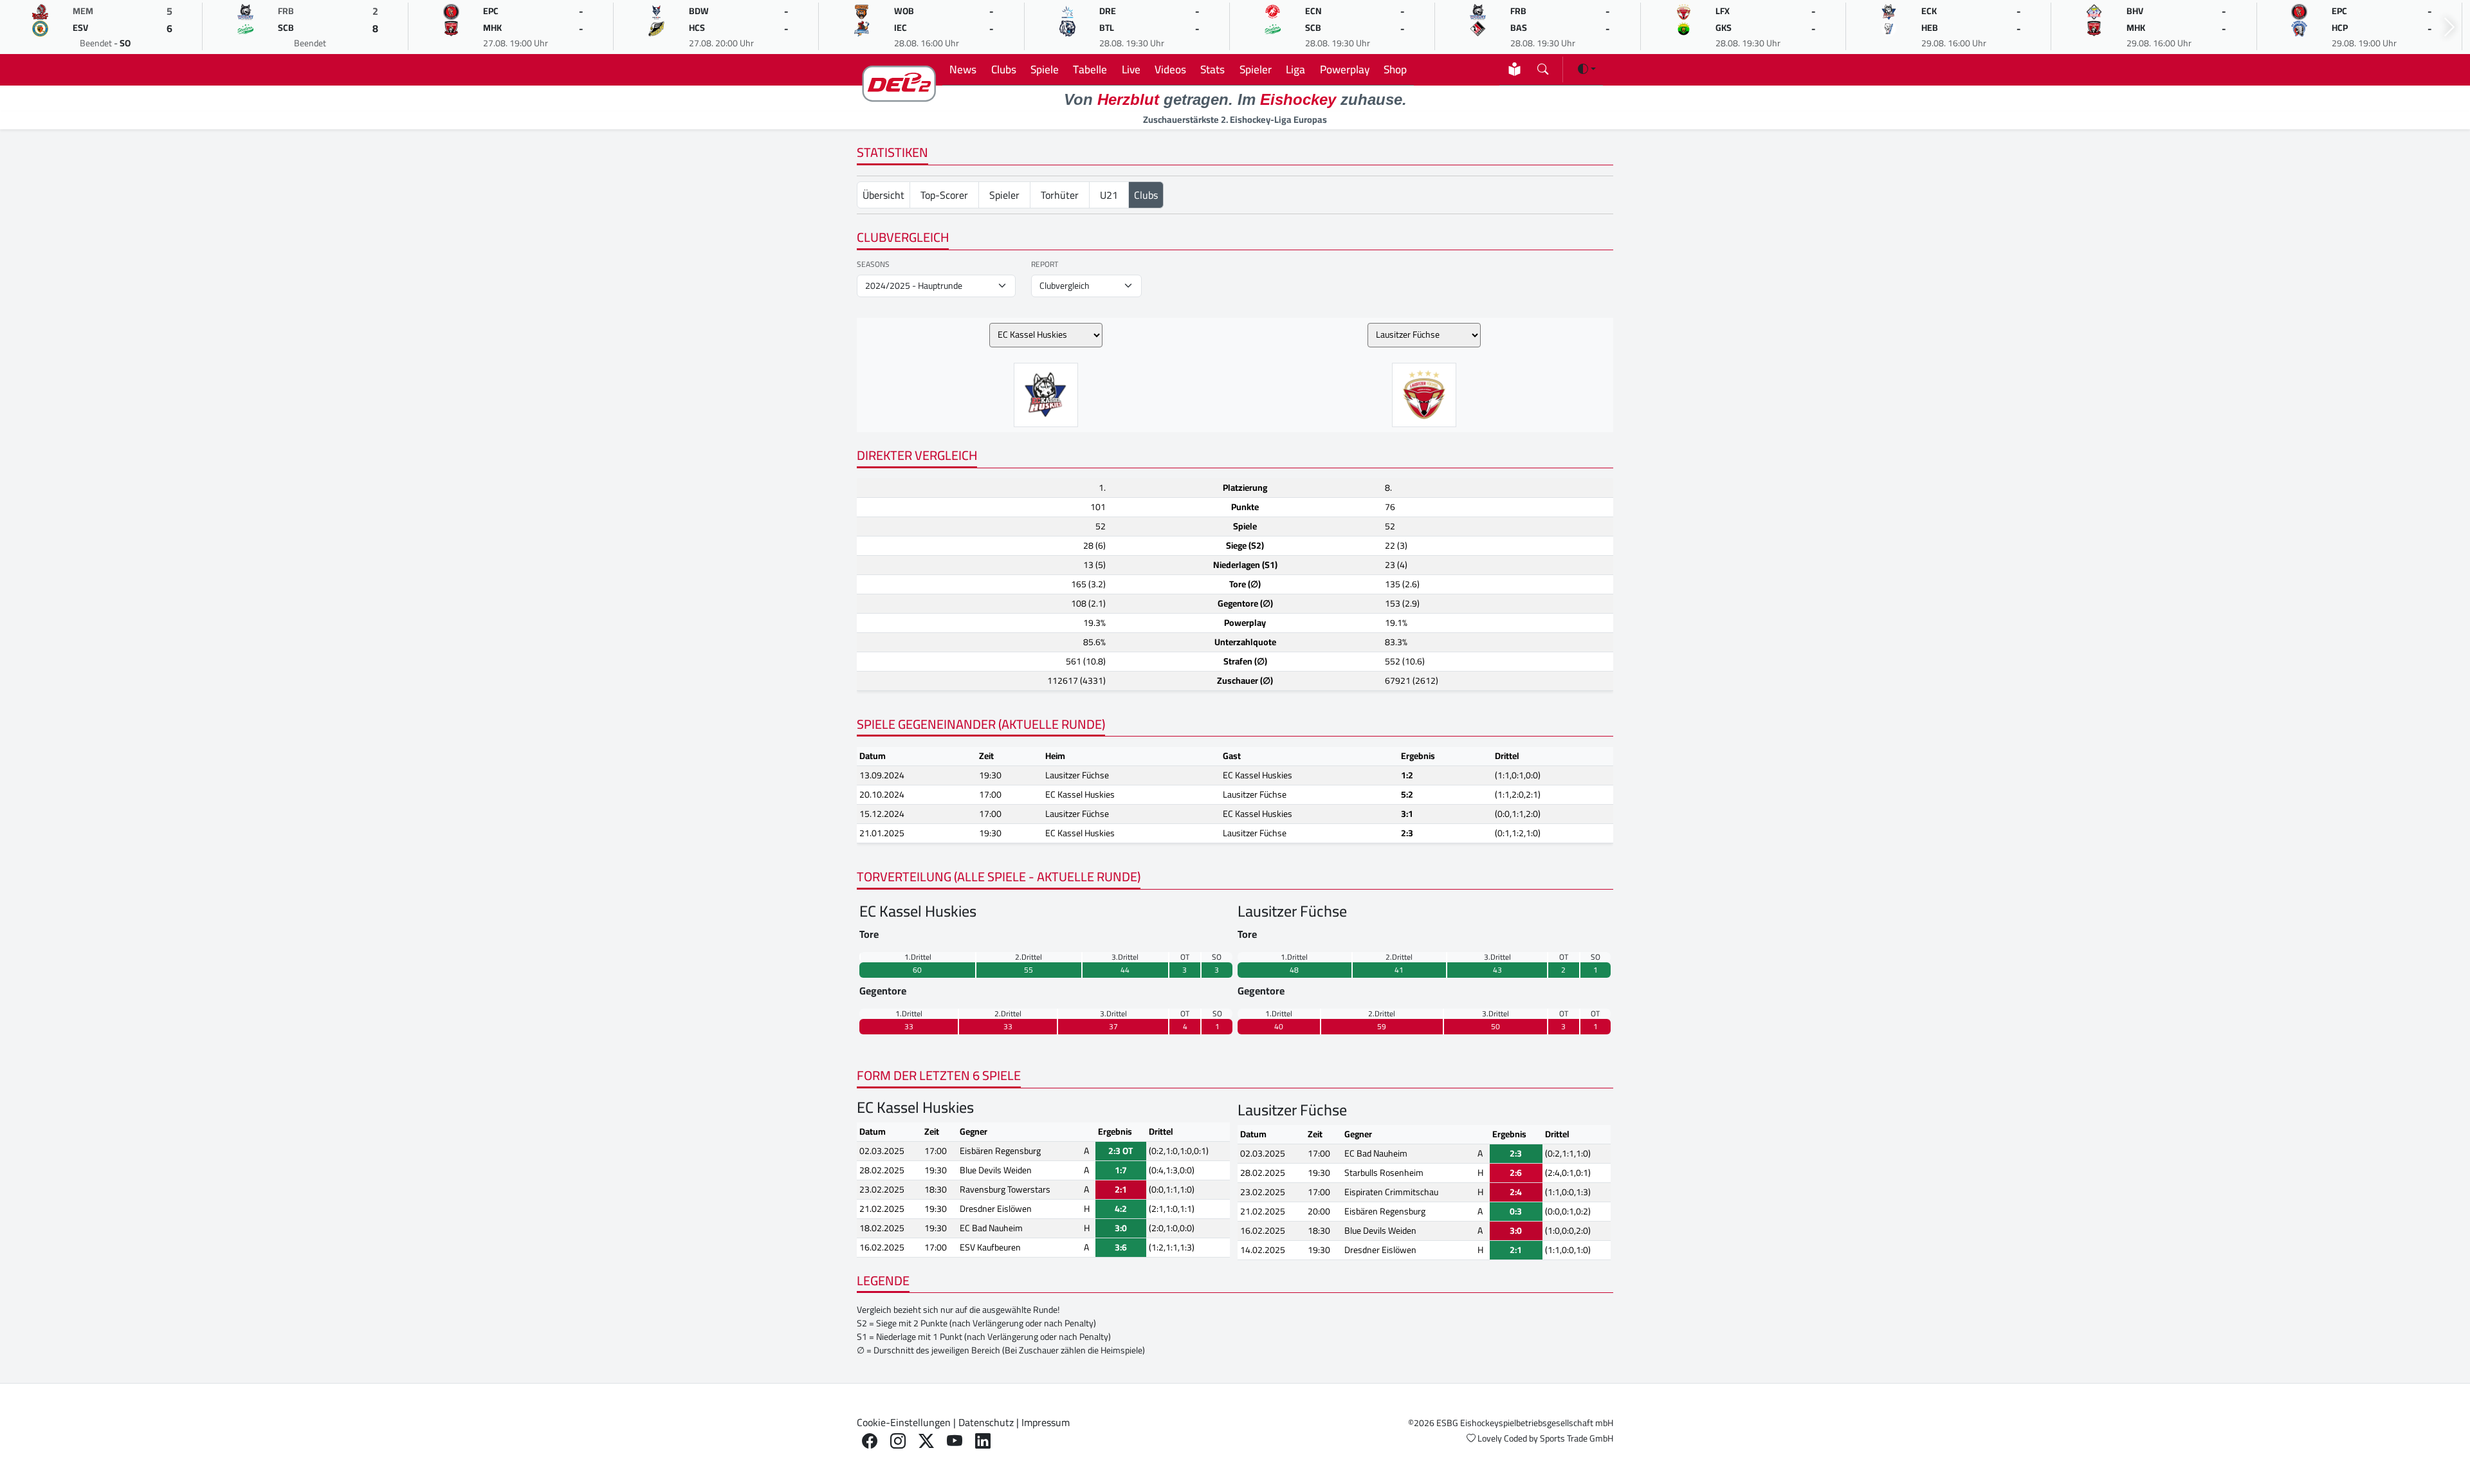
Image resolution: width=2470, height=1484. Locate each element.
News (963, 69)
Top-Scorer (944, 195)
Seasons (873, 264)
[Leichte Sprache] (1514, 69)
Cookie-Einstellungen (904, 1422)
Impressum (1046, 1422)
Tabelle (1090, 69)
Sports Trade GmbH (1577, 1438)
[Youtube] (955, 1441)
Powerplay (1345, 69)
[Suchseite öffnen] (1543, 67)
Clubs (1004, 69)
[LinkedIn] (983, 1441)
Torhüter (1060, 195)
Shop (1395, 69)
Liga (1295, 69)
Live (1131, 69)
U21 (1109, 195)
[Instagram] (898, 1441)
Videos (1170, 69)
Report (1045, 264)
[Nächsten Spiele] (2449, 27)
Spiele (1045, 69)
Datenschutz (986, 1422)
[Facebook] (870, 1441)
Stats (1212, 69)
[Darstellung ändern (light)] (1587, 69)
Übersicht (883, 195)
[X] (926, 1441)
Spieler (1256, 69)
